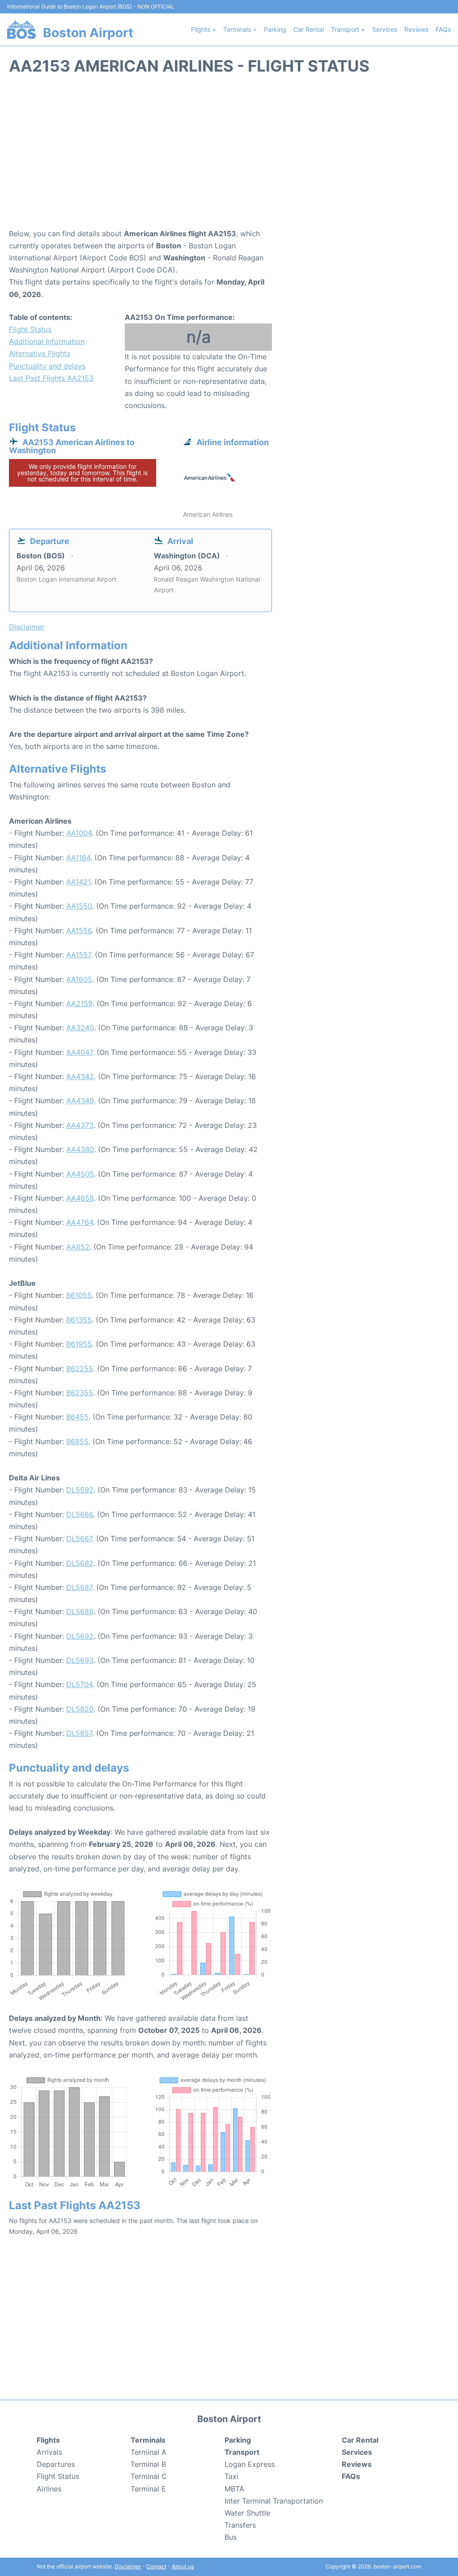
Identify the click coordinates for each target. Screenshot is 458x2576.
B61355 (79, 1320)
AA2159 (79, 1003)
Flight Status (30, 329)
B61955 (79, 1344)
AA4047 (79, 1052)
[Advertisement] (229, 156)
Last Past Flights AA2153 (51, 378)
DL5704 (79, 1684)
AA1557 (78, 955)
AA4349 (80, 1101)
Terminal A (148, 2452)
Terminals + (240, 29)
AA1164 (78, 858)
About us (183, 2566)
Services (385, 29)
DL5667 (79, 1539)
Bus (231, 2537)
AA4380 (80, 1149)
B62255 (80, 1369)
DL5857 (79, 1733)
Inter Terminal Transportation (274, 2501)
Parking (275, 29)
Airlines (49, 2489)
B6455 (77, 1417)
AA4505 (80, 1174)
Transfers (240, 2525)
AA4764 (80, 1222)
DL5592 (80, 1490)
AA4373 (80, 1125)
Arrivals (49, 2452)
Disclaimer (128, 2566)
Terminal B (148, 2464)
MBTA (234, 2489)
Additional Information (47, 341)
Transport (242, 2452)
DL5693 (80, 1660)
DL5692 (80, 1636)
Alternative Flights (40, 353)
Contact (156, 2566)
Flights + (204, 29)
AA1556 (79, 931)
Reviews (416, 29)
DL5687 (79, 1587)
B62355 (80, 1393)
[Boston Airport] (21, 30)
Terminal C (149, 2476)
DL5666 (80, 1514)
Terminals (148, 2440)
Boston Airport (88, 33)
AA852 (78, 1247)
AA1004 (79, 833)
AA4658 (80, 1198)
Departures (56, 2464)
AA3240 (80, 1028)
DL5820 (80, 1709)
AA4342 (80, 1076)
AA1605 (79, 979)
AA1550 (79, 906)
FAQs (443, 29)
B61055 (79, 1295)
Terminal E (148, 2489)
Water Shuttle (247, 2513)
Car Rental (309, 29)
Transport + (348, 29)
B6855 (77, 1441)
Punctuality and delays (47, 366)
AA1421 (78, 882)
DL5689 (80, 1611)
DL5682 (80, 1563)
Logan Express (250, 2464)
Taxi (231, 2476)
